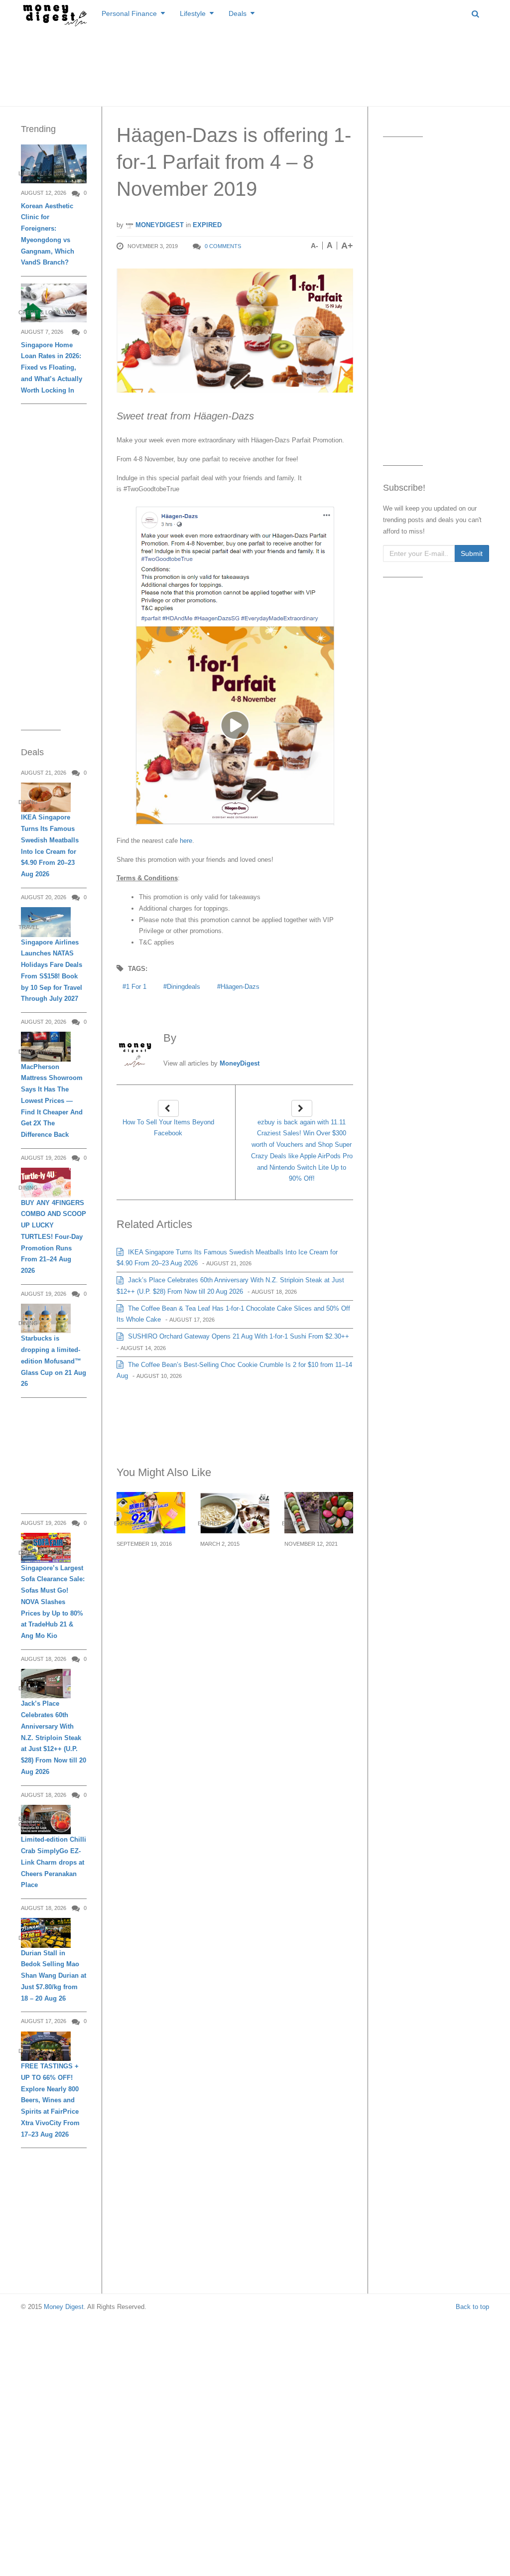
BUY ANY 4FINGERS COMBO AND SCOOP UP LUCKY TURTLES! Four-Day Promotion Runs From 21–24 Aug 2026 (54, 1237)
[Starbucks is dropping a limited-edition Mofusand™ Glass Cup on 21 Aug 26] (46, 1318)
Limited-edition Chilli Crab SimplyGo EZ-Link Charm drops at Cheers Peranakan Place (54, 1862)
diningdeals (184, 987)
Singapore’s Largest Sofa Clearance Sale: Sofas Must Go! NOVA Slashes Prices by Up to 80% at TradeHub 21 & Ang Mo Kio (53, 1602)
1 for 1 (136, 987)
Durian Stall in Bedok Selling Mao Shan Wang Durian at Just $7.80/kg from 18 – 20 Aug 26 (54, 1976)
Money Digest (64, 2307)
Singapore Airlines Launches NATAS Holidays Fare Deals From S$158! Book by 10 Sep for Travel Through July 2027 (52, 971)
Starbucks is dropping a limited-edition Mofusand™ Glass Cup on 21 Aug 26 (54, 1361)
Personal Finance (129, 13)
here (185, 841)
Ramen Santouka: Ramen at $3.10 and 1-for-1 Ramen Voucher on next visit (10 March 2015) (234, 1585)
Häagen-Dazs (240, 987)
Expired (207, 225)
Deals (238, 13)
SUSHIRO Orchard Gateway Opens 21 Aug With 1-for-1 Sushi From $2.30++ (238, 1336)
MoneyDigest (159, 225)
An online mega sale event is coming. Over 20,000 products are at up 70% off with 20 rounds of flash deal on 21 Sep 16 (149, 1597)
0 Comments (223, 246)
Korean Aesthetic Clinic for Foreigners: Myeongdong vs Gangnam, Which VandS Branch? (48, 234)
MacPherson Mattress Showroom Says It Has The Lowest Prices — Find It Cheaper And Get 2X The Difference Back (52, 1101)
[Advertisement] (255, 65)
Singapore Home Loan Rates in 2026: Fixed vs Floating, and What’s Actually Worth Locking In (52, 368)
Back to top (472, 2307)
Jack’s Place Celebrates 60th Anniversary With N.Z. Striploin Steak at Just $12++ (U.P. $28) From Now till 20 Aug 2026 (54, 1738)
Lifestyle (193, 13)
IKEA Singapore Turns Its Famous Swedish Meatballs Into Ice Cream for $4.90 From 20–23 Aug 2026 (50, 846)
